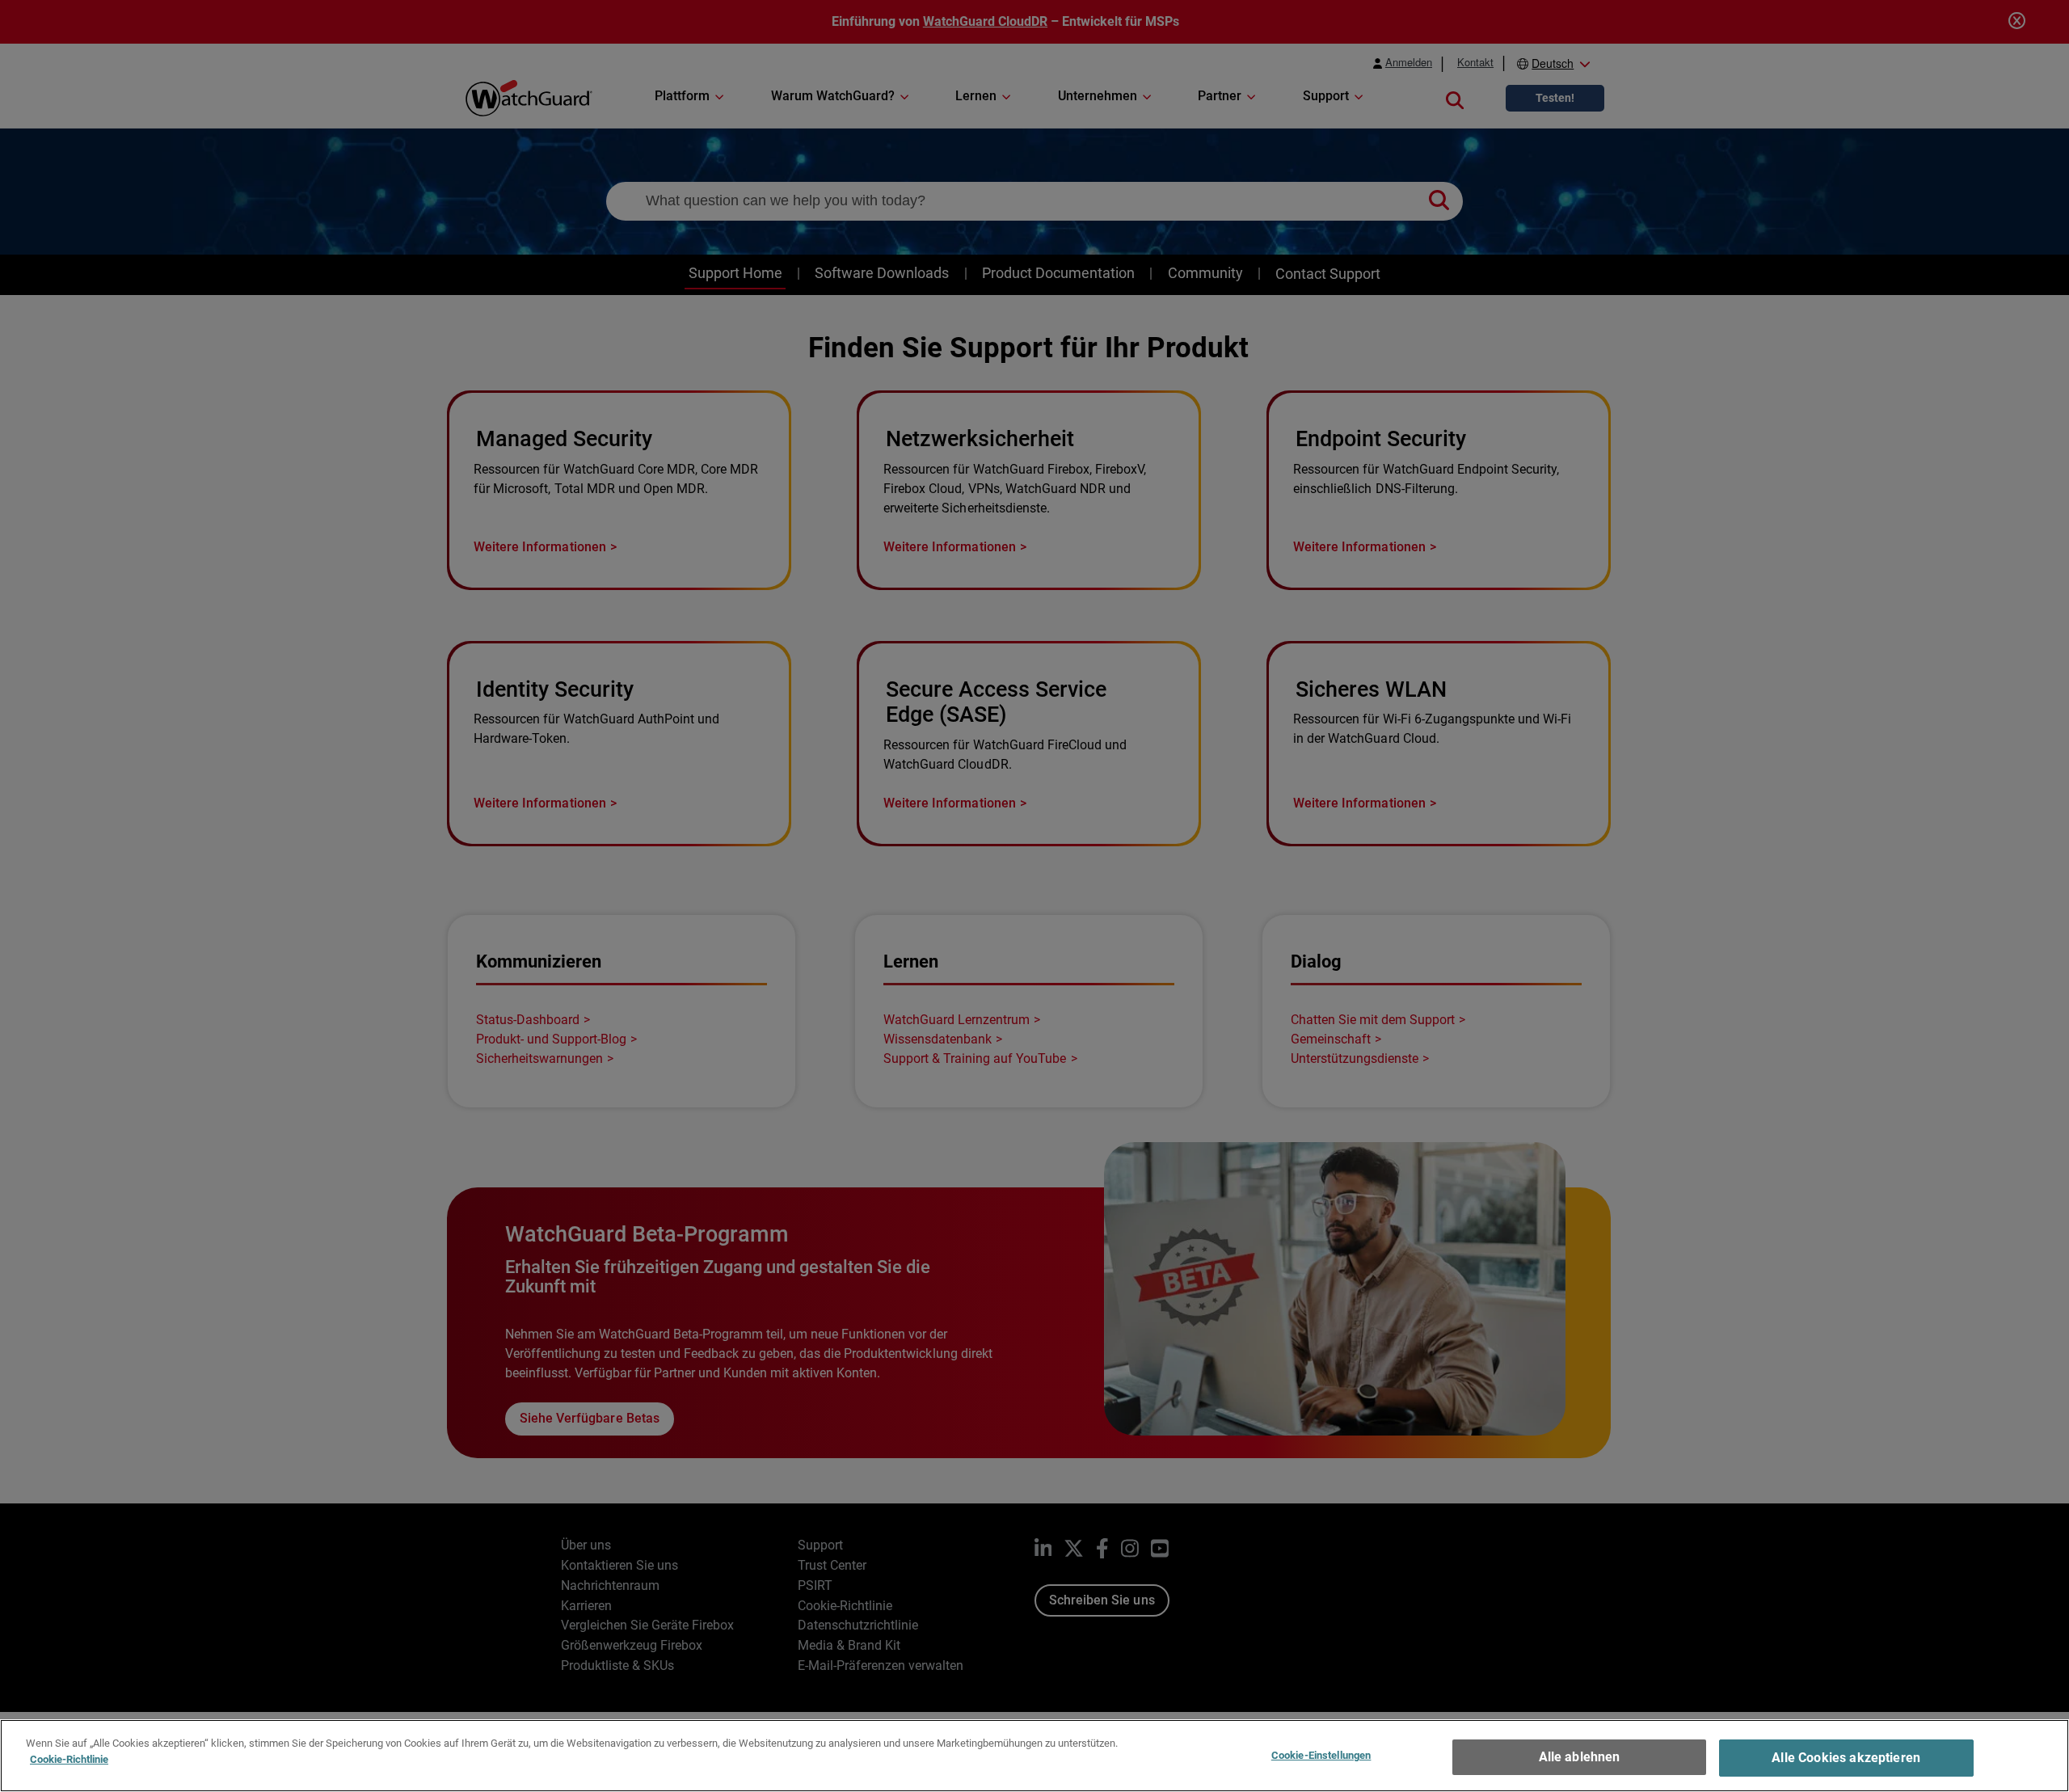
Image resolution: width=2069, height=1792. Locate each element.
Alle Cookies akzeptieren (1846, 1758)
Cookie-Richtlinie (69, 1758)
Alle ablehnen (1580, 1757)
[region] (1034, 1756)
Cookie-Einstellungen (1321, 1755)
